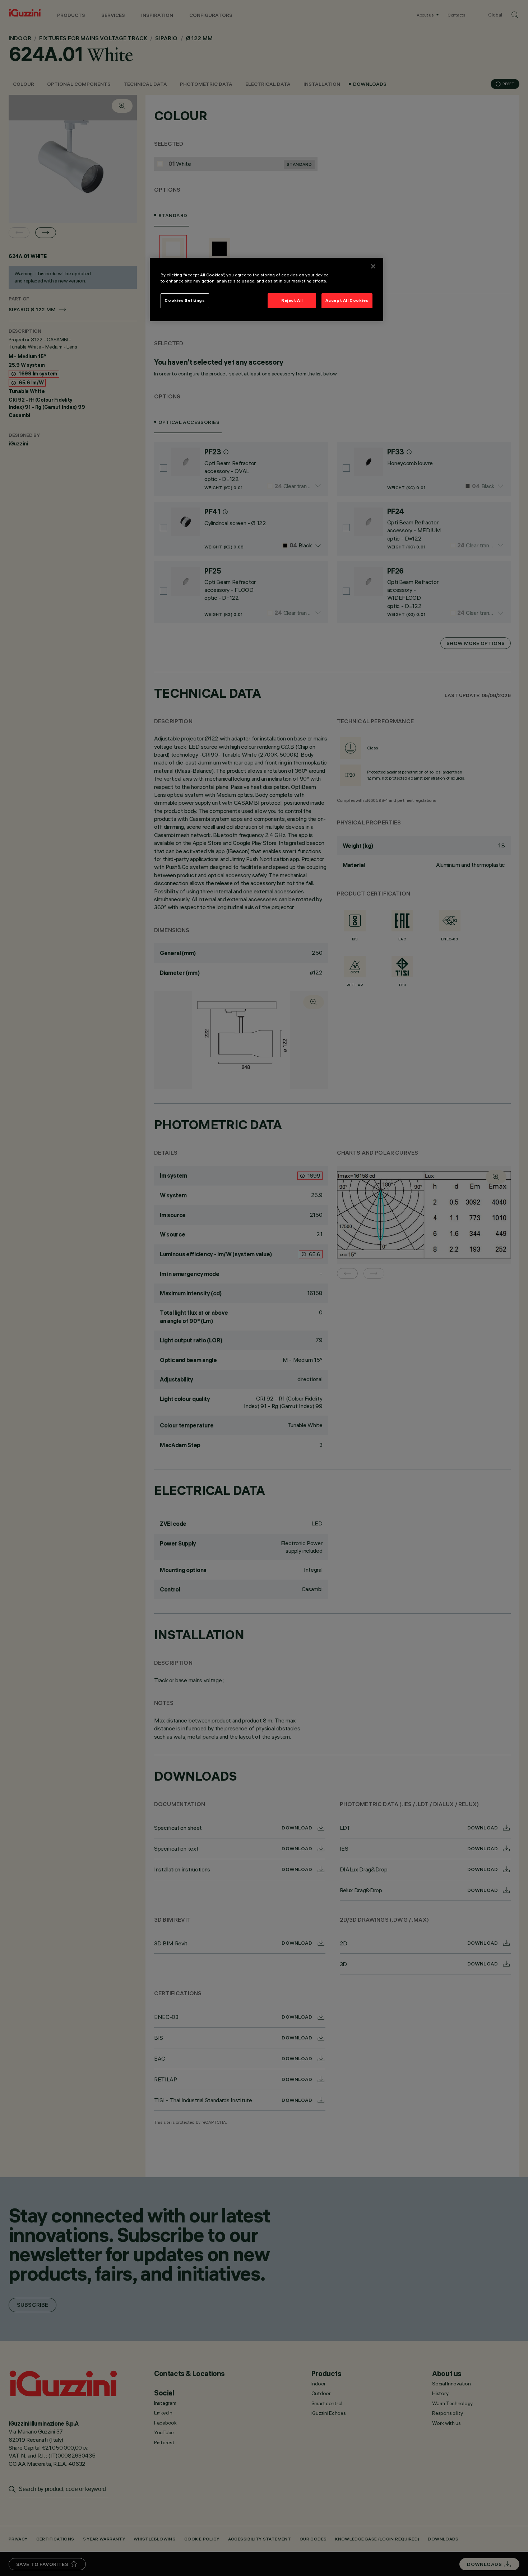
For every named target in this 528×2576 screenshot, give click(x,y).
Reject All (292, 300)
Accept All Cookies (347, 300)
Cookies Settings (185, 300)
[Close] (373, 266)
